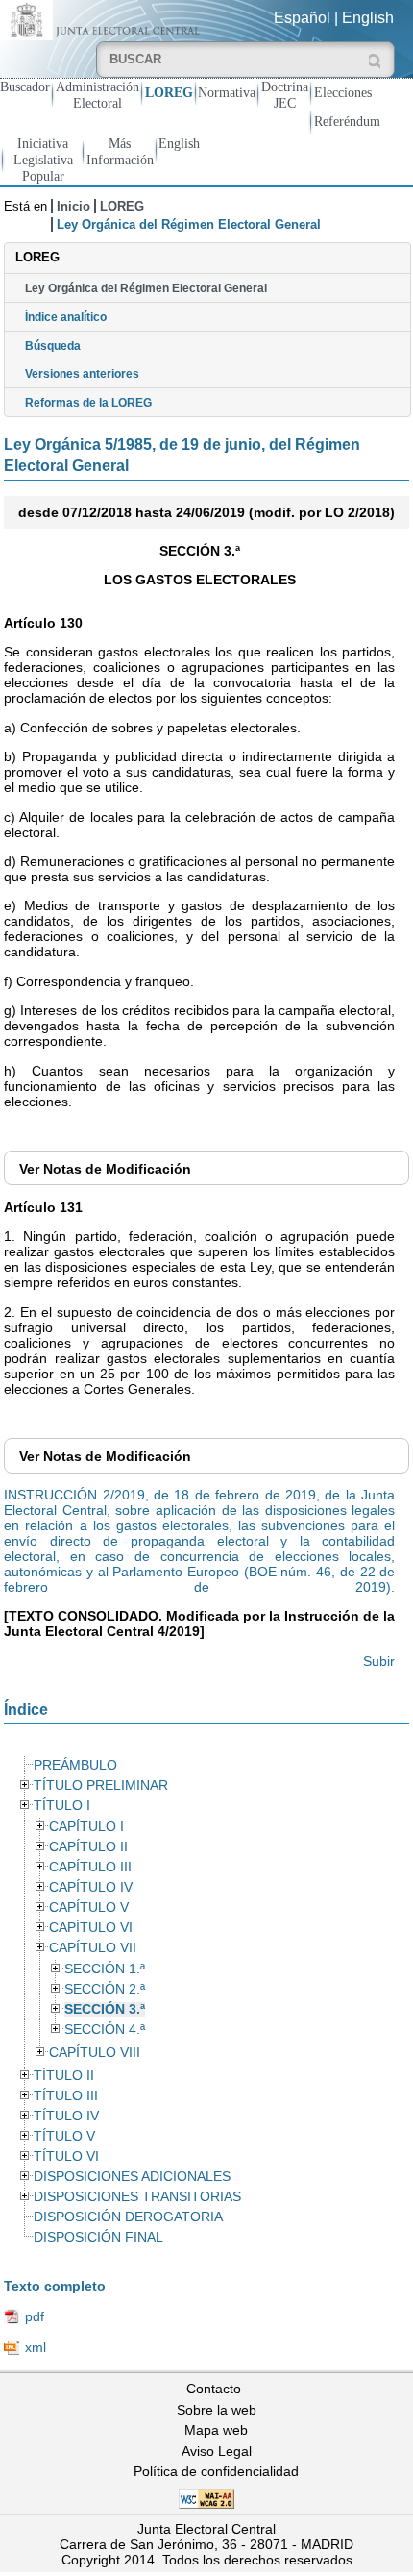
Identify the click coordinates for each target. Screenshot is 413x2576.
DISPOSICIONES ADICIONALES (132, 2177)
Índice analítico (66, 317)
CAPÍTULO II (88, 1847)
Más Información (120, 151)
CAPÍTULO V (89, 1907)
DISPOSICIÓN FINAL (98, 2237)
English (368, 18)
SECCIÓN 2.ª (105, 1989)
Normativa (227, 92)
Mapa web (216, 2430)
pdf (35, 2316)
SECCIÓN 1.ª (105, 1969)
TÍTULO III (66, 2096)
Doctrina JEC (285, 95)
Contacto (214, 2389)
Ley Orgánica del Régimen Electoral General (146, 288)
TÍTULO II (64, 2076)
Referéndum (347, 121)
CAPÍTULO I (86, 1827)
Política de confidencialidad (216, 2471)
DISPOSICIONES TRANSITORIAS (137, 2197)
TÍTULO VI (66, 2156)
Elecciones (343, 92)
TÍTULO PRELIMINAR (101, 1785)
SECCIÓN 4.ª (105, 2030)
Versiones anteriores (82, 374)
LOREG (169, 92)
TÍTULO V (64, 2136)
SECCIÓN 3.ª (105, 2009)
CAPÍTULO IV (91, 1887)
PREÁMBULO (75, 1765)
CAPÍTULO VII (93, 1948)
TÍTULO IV (66, 2116)
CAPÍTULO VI (91, 1928)
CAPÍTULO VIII (95, 2053)
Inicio (73, 206)
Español (302, 18)
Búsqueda (53, 346)
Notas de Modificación (105, 1169)
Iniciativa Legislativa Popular (43, 160)
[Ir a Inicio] (103, 19)
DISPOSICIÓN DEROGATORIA (128, 2217)
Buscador (25, 87)
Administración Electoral (97, 95)
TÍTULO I (62, 1806)
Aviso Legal (217, 2451)
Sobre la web (217, 2410)
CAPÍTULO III (90, 1867)
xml (36, 2347)
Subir (379, 1661)
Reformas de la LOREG (88, 403)
